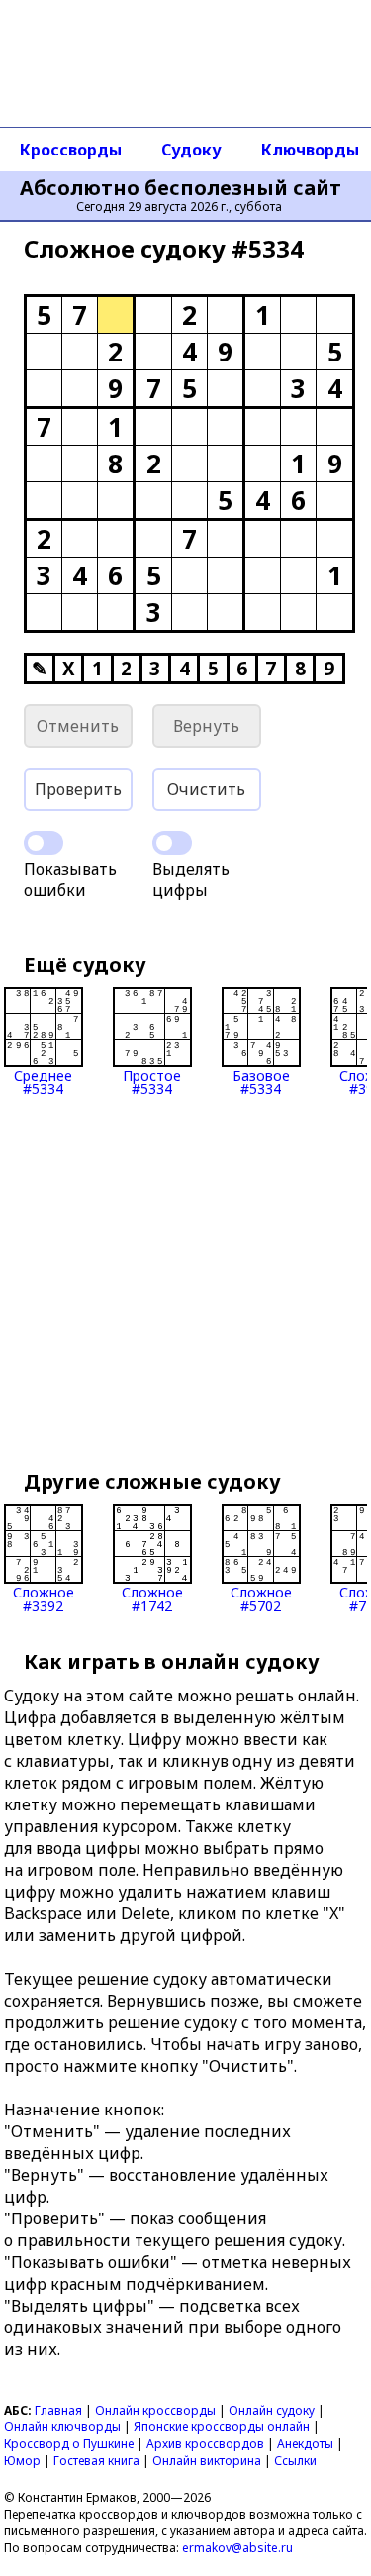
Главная (58, 2410)
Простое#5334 (152, 1081)
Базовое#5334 (261, 1081)
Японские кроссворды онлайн (222, 2427)
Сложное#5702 (261, 1598)
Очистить (206, 789)
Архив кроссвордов (205, 2444)
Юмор (22, 2461)
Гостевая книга (96, 2461)
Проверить (78, 789)
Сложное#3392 (44, 1598)
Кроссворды (71, 150)
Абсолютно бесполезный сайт (181, 188)
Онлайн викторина (207, 2461)
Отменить (78, 726)
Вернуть (206, 726)
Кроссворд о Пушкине (69, 2444)
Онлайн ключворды (62, 2427)
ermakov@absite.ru (237, 2548)
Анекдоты (305, 2444)
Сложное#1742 (152, 1598)
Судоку (191, 150)
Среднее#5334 (43, 1081)
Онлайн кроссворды (155, 2410)
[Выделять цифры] (172, 843)
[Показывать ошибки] (44, 843)
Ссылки (295, 2461)
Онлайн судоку (272, 2410)
